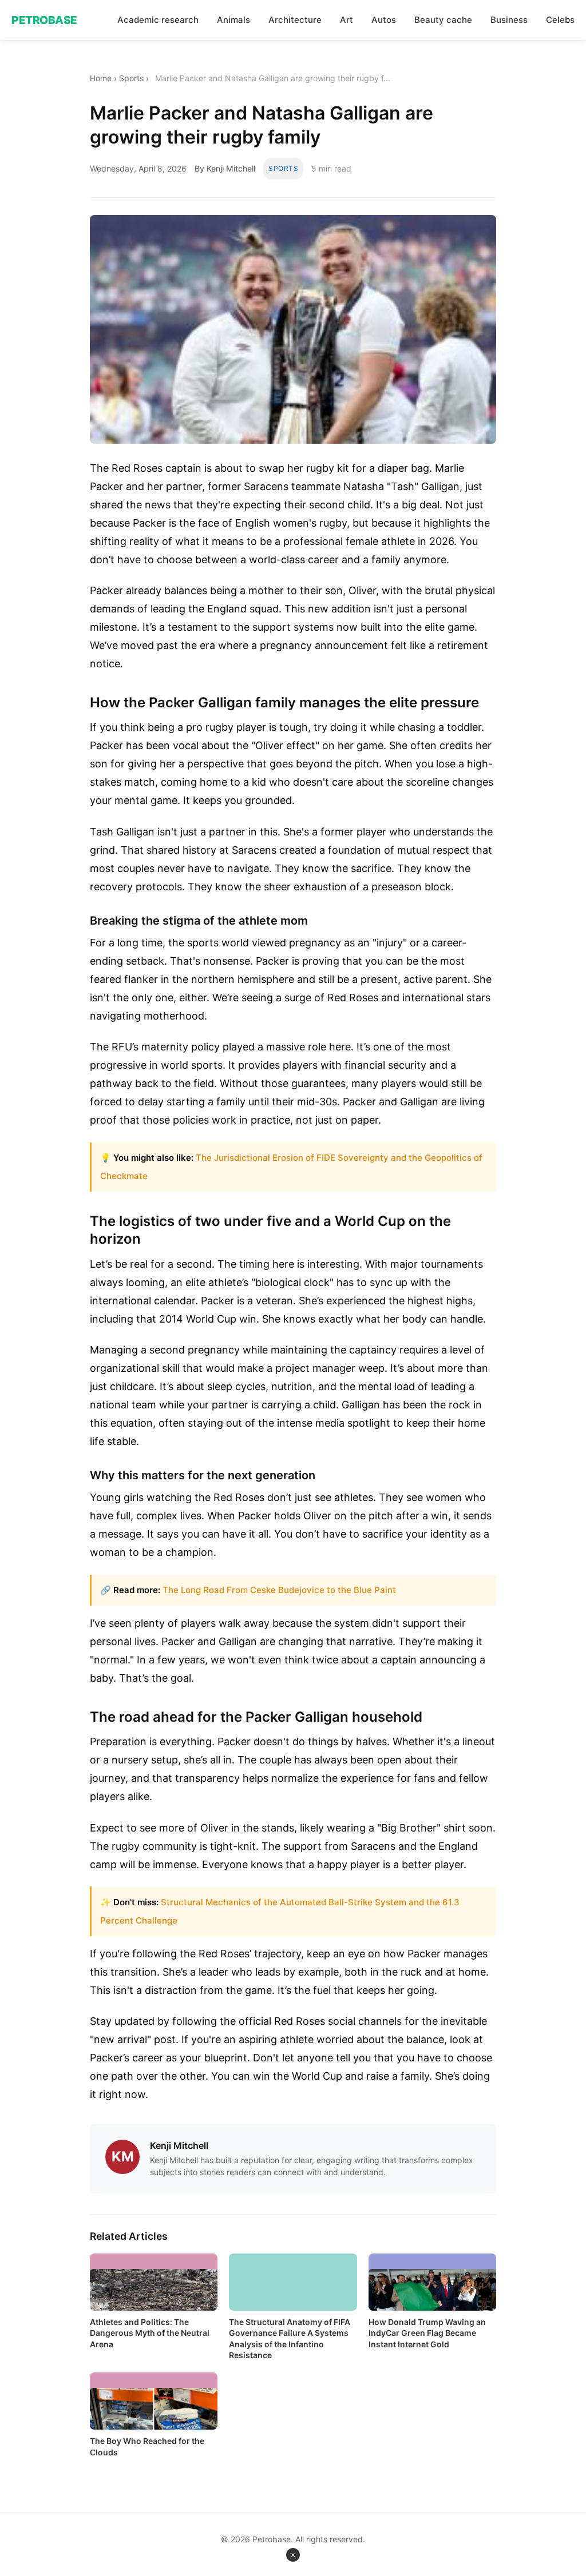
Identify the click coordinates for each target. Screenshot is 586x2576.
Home (101, 78)
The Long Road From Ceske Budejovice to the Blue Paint (279, 1590)
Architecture (295, 20)
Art (347, 20)
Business (509, 20)
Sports (131, 78)
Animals (233, 20)
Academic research (158, 20)
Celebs (560, 20)
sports (283, 168)
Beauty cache (443, 20)
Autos (384, 20)
